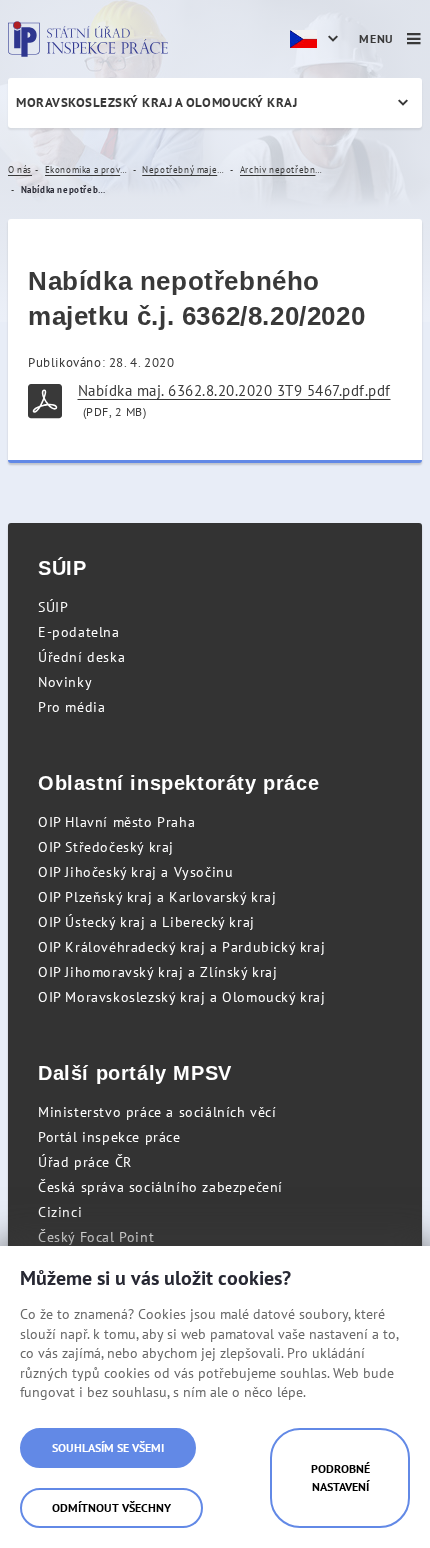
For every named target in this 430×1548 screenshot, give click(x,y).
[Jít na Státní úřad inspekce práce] (88, 39)
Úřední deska (81, 657)
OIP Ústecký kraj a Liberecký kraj (146, 922)
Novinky (65, 682)
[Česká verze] (317, 39)
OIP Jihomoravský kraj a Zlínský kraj (158, 972)
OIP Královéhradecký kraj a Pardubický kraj (181, 947)
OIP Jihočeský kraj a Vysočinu (135, 872)
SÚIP (53, 607)
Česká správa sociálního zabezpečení (160, 1187)
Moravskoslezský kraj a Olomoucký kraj (156, 102)
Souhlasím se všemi (108, 1447)
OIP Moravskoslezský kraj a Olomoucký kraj (182, 997)
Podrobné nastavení (340, 1477)
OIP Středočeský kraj (106, 847)
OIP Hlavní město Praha (116, 822)
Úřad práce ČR (85, 1162)
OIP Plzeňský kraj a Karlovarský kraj (157, 897)
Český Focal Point (96, 1237)
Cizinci (60, 1212)
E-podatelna (79, 632)
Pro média (71, 707)
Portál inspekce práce (109, 1137)
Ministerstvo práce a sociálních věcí (157, 1112)
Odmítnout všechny (111, 1507)
